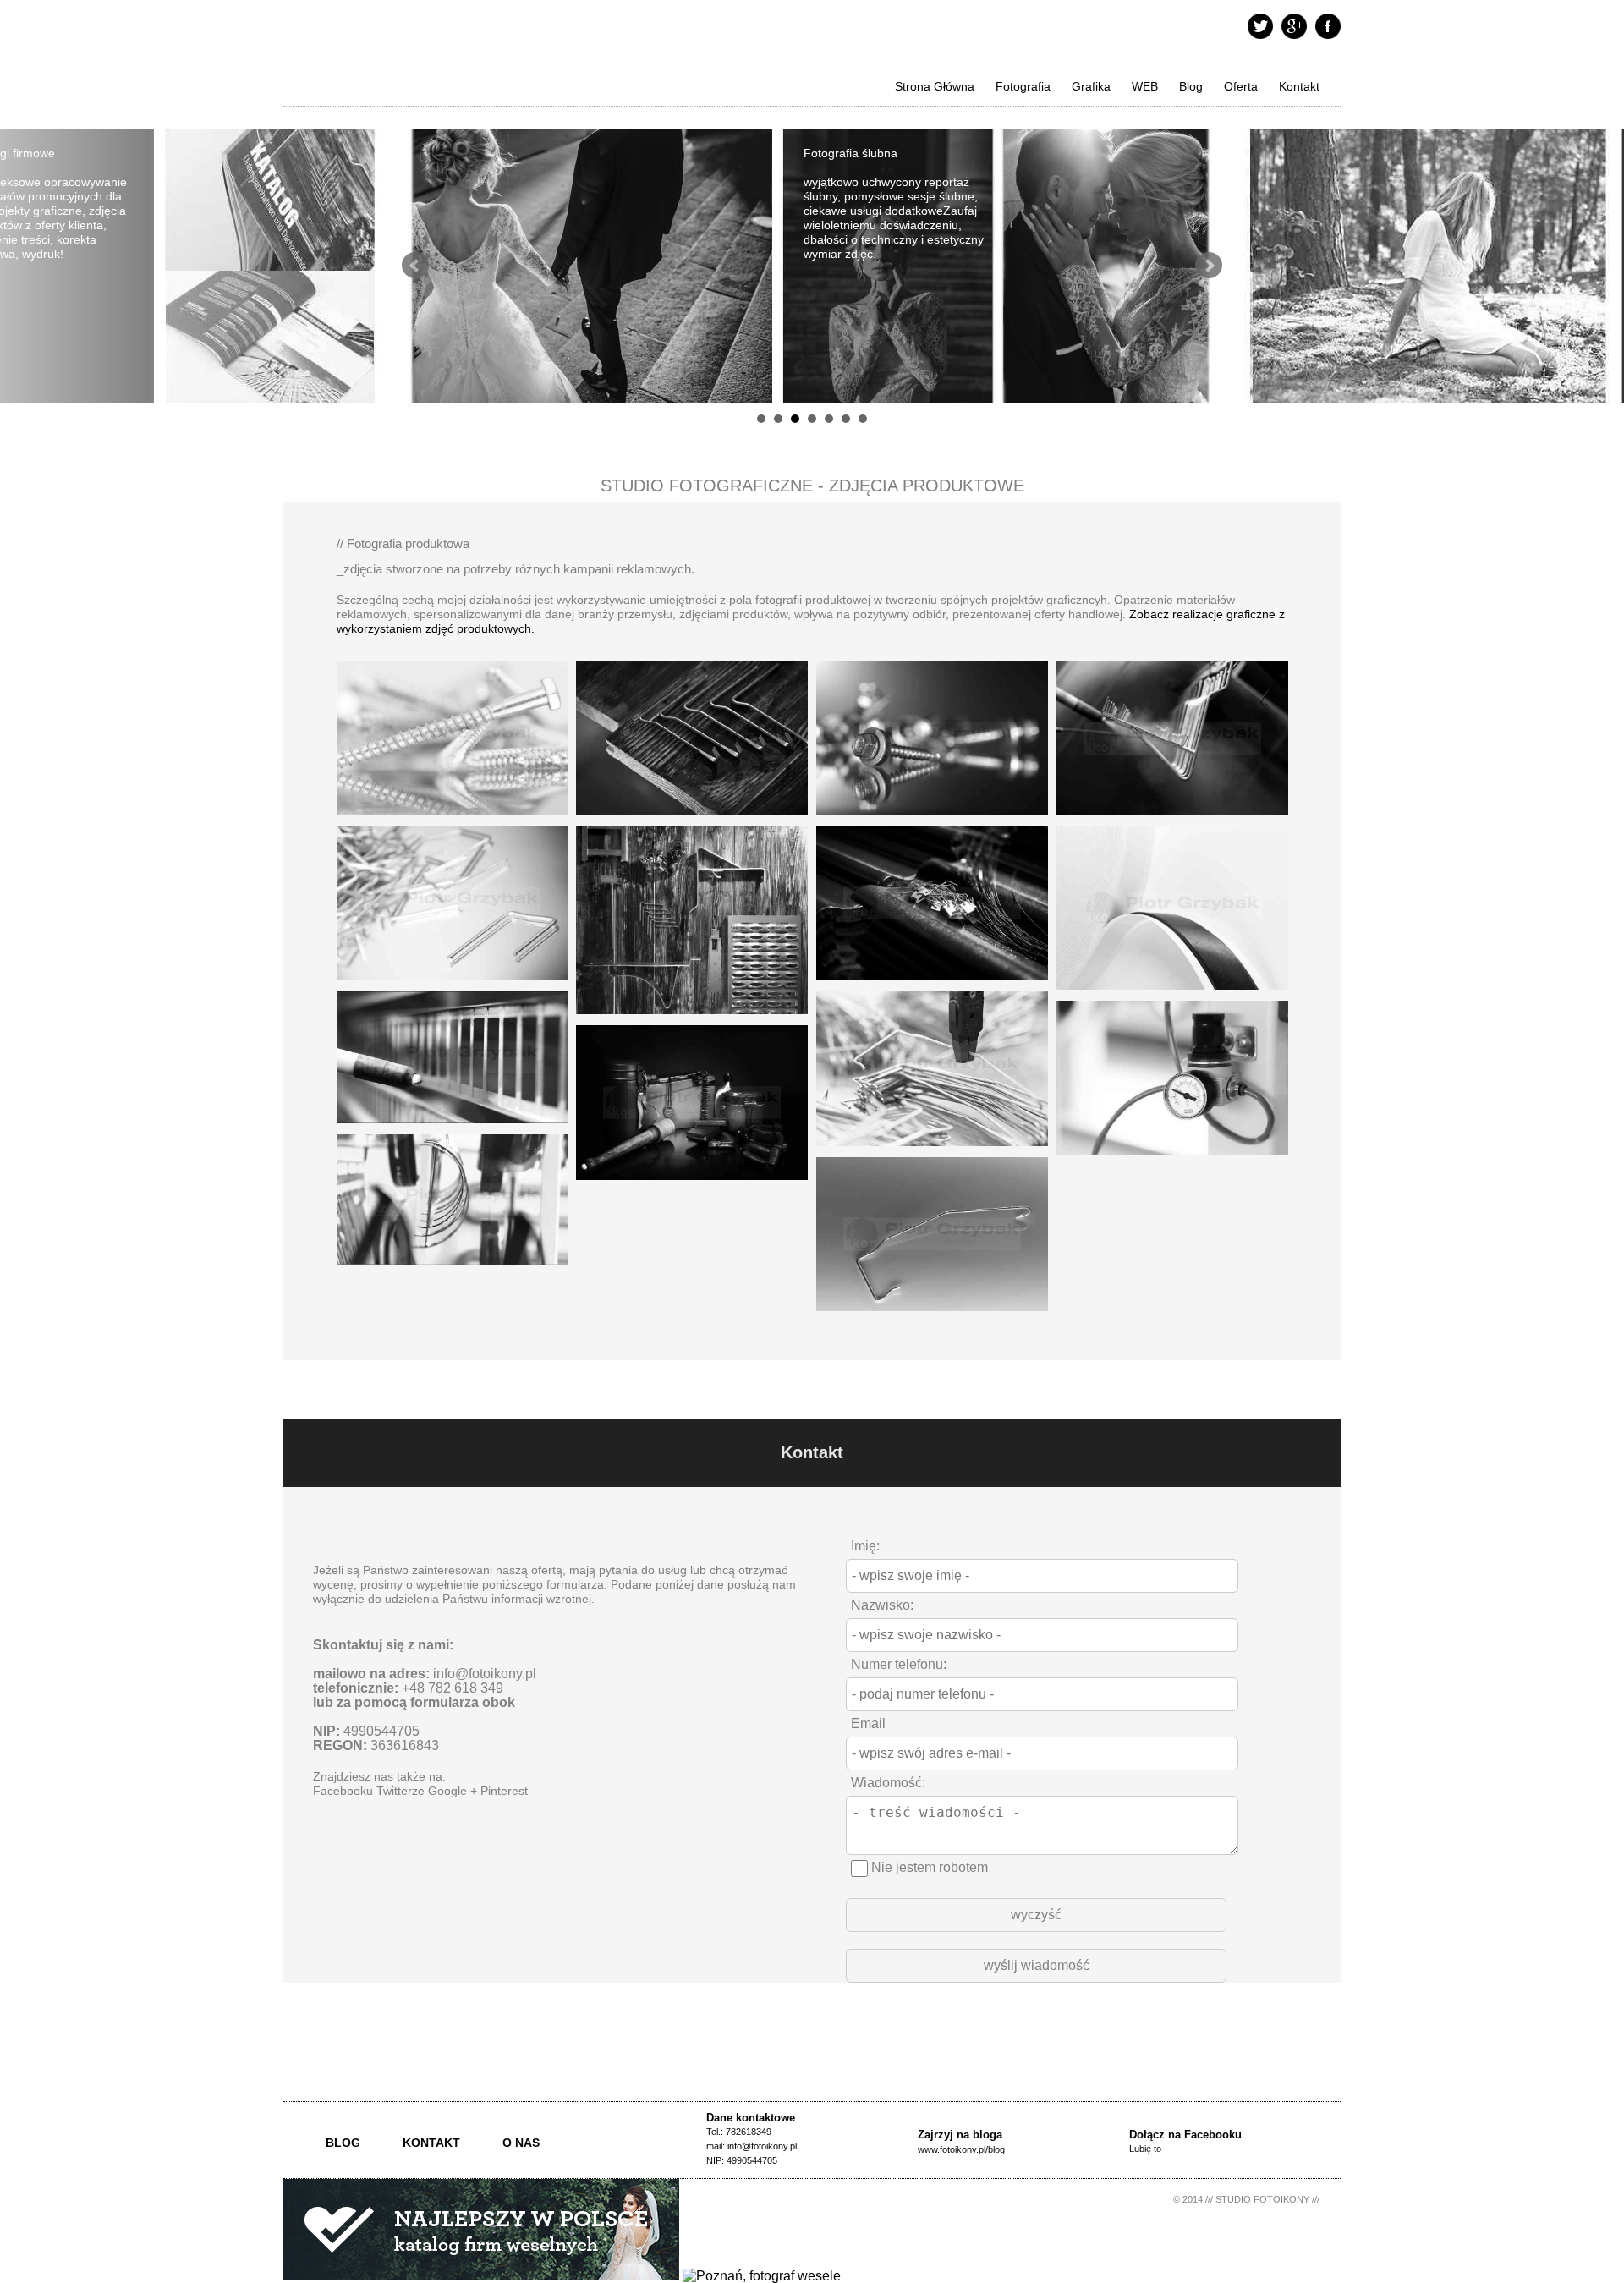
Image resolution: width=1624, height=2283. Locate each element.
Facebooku (343, 1791)
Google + (453, 1791)
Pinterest (504, 1791)
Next (1209, 266)
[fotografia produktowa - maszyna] (692, 819)
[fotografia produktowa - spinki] (932, 984)
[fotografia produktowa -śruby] (453, 819)
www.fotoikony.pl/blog (961, 2149)
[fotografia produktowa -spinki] (453, 984)
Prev (415, 266)
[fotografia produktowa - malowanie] (1172, 819)
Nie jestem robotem (928, 1867)
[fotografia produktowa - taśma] (1172, 993)
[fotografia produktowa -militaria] (692, 1184)
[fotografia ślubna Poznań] (762, 2276)
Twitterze (401, 1791)
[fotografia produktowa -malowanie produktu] (453, 1127)
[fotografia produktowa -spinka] (453, 1268)
